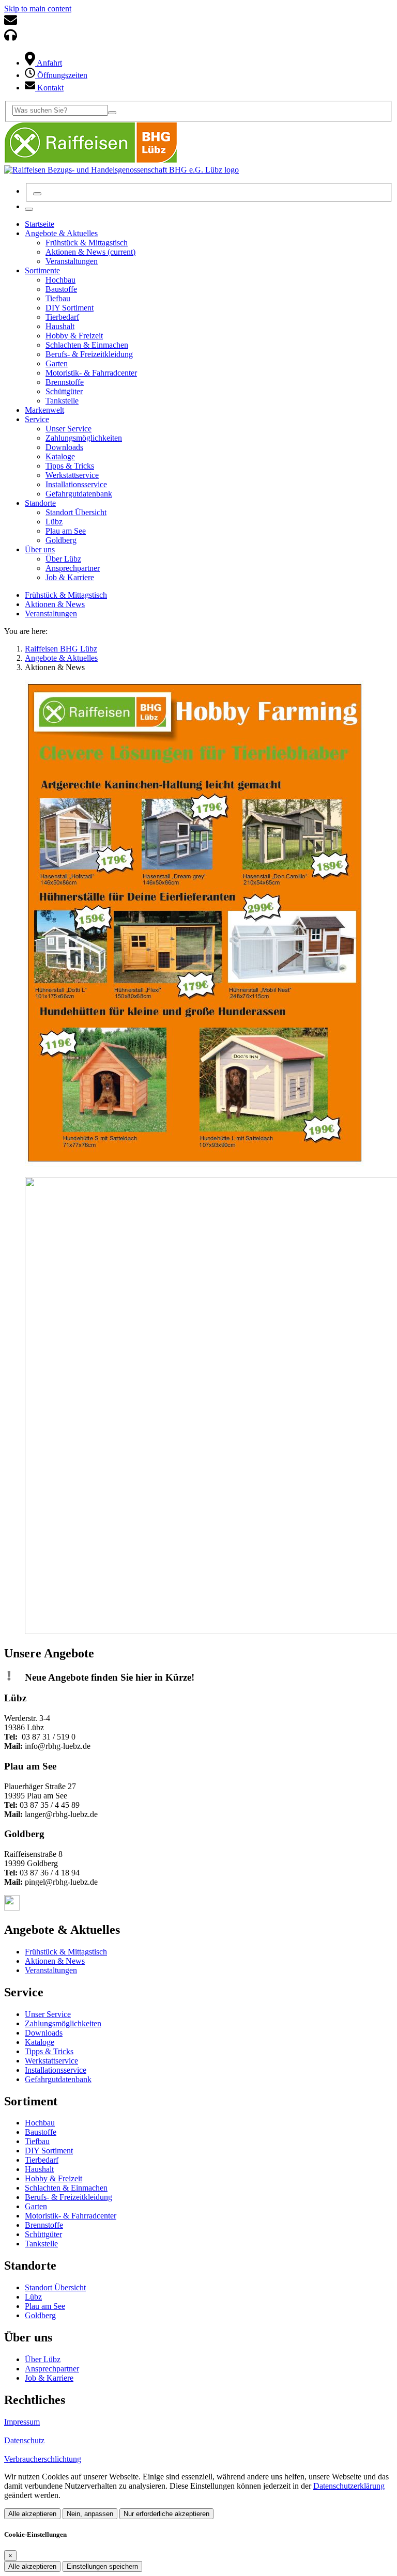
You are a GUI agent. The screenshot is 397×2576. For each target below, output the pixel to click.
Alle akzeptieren (32, 2514)
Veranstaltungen (51, 614)
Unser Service (48, 2014)
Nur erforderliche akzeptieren (166, 2514)
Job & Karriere (49, 2378)
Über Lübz (43, 2359)
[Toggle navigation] (29, 209)
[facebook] (12, 1908)
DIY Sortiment (49, 2151)
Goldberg (40, 2315)
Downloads (44, 2033)
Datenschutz (24, 2440)
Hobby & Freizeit (54, 2178)
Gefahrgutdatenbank (58, 2079)
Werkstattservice (51, 2061)
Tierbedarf (42, 2160)
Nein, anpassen (90, 2514)
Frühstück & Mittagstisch (66, 595)
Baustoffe (41, 2132)
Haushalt (39, 2169)
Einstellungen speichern (102, 2566)
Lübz (33, 2297)
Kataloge (40, 2042)
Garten (36, 2206)
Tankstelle (41, 2244)
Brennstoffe (44, 2225)
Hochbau (40, 2123)
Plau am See (45, 2306)
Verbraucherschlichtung (43, 2459)
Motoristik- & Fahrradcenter (71, 2216)
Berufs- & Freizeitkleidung (68, 2197)
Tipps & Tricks (49, 2051)
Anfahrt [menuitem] (49, 63)
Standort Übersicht (55, 2287)
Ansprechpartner (52, 2369)
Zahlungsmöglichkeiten (63, 2023)
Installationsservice (56, 2070)
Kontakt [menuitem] (49, 88)
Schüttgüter (43, 2234)
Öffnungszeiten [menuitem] (61, 75)
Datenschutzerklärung (349, 2486)
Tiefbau (37, 2141)
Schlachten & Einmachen (66, 2188)
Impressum (22, 2422)
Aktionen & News (55, 604)
